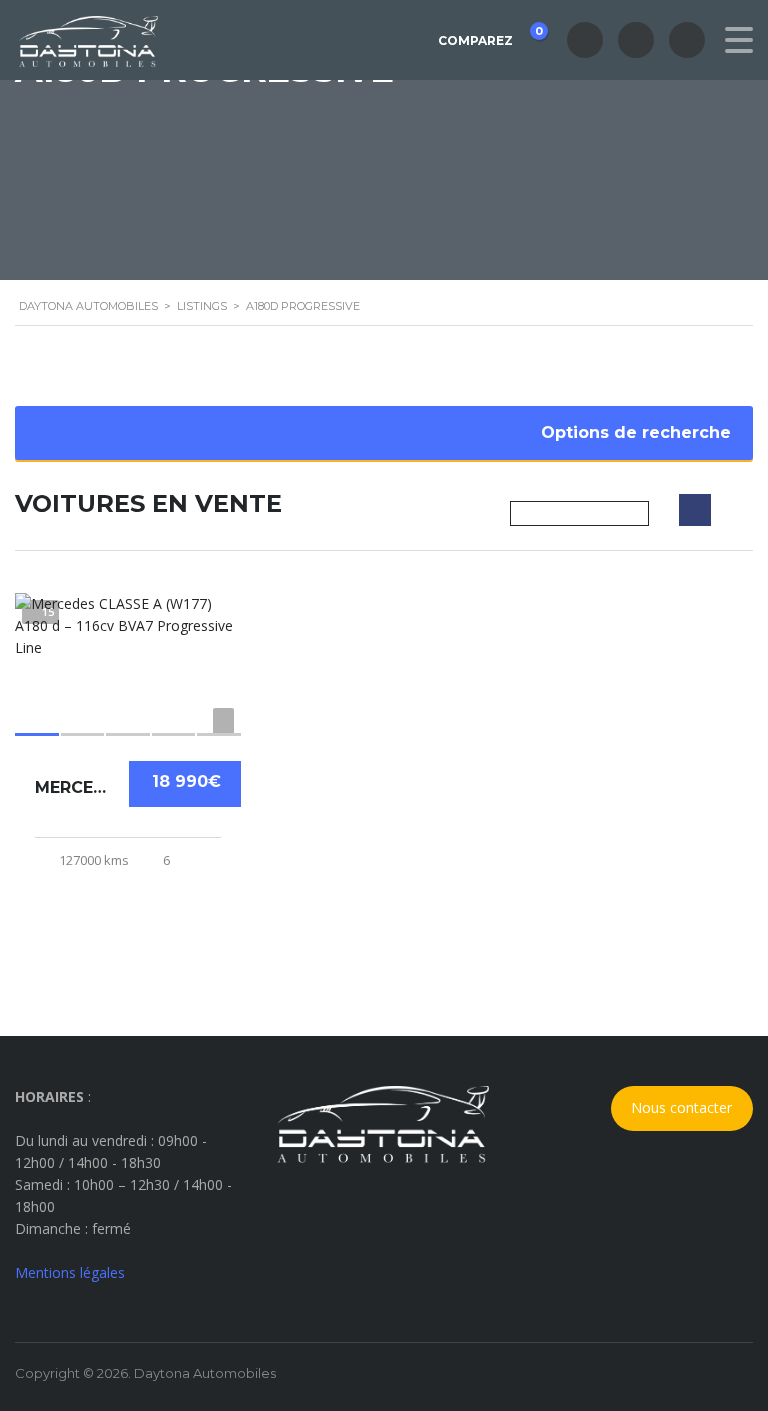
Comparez (489, 36)
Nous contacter (681, 1107)
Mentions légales (70, 1272)
